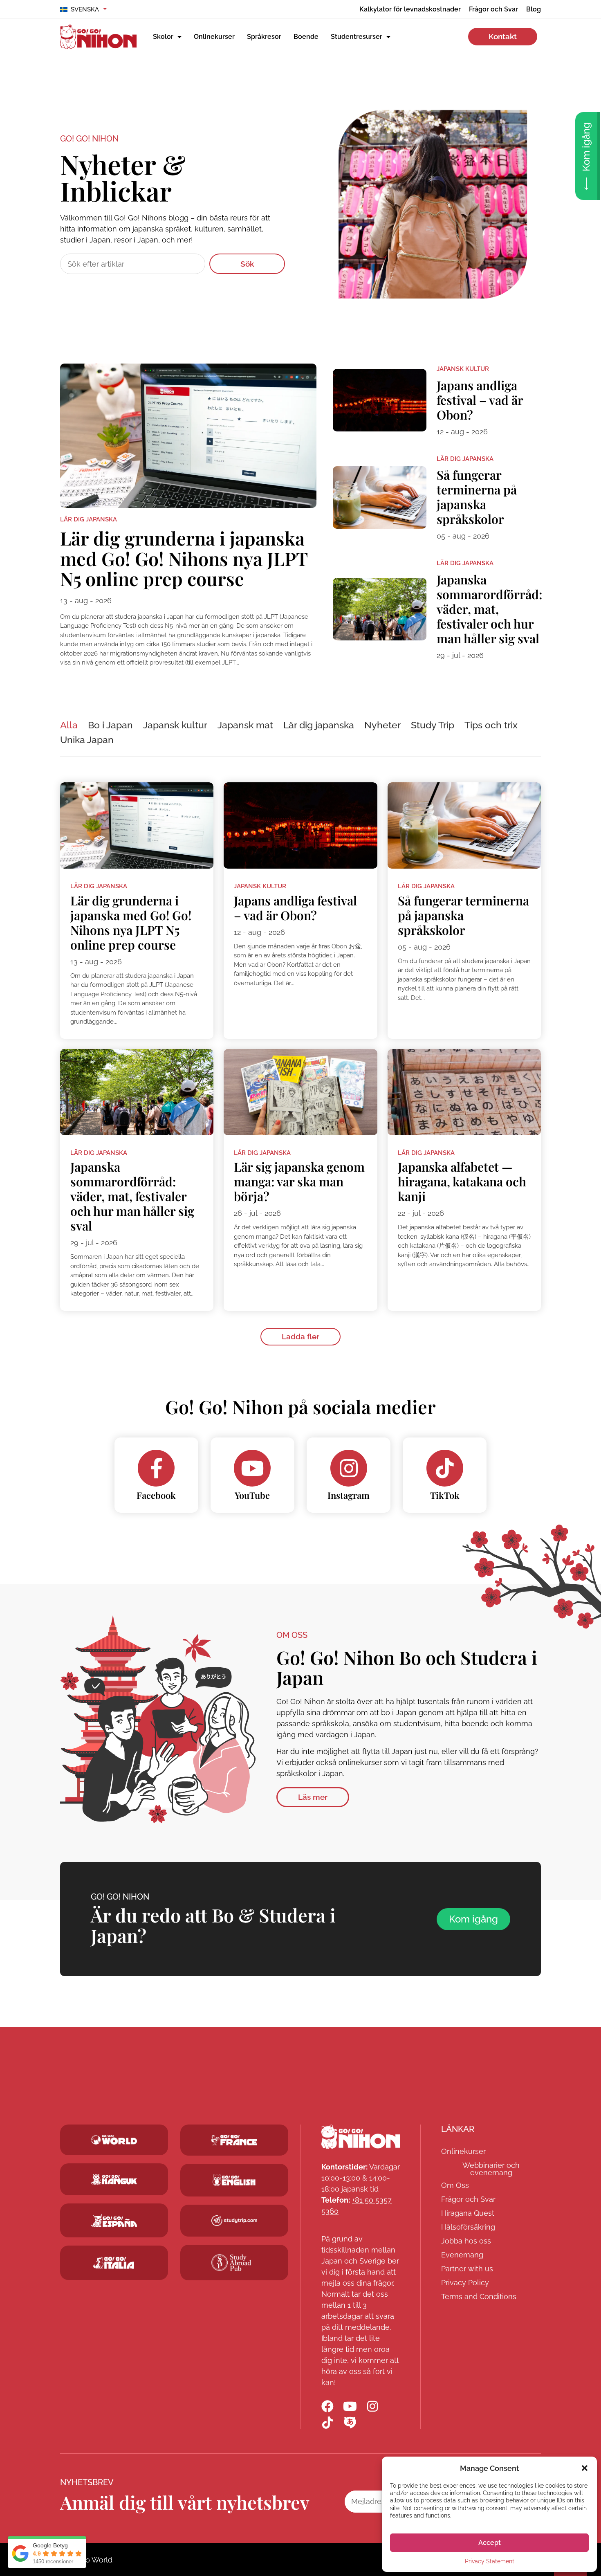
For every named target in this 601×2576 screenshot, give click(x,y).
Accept (490, 2543)
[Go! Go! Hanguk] (114, 2179)
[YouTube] (252, 1468)
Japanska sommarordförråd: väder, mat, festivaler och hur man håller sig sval (489, 609)
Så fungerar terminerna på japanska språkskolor (477, 497)
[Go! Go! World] (114, 2140)
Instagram (349, 1495)
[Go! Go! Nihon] (361, 2137)
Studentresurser (357, 37)
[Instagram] (349, 1468)
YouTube (252, 1495)
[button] (585, 2468)
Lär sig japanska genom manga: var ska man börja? (299, 1181)
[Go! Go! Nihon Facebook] (327, 2406)
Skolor (163, 37)
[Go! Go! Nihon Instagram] (372, 2406)
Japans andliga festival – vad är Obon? (480, 400)
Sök (247, 264)
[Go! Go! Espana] (114, 2220)
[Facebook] (156, 1468)
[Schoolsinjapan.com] (234, 2180)
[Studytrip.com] (234, 2140)
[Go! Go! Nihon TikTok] (327, 2423)
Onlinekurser (214, 37)
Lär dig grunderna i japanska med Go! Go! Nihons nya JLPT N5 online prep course (184, 558)
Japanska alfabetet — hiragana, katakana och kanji (462, 1181)
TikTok (445, 1495)
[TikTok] (445, 1468)
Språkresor (264, 37)
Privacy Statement (490, 2561)
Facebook (156, 1495)
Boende (306, 37)
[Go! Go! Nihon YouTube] (350, 2406)
